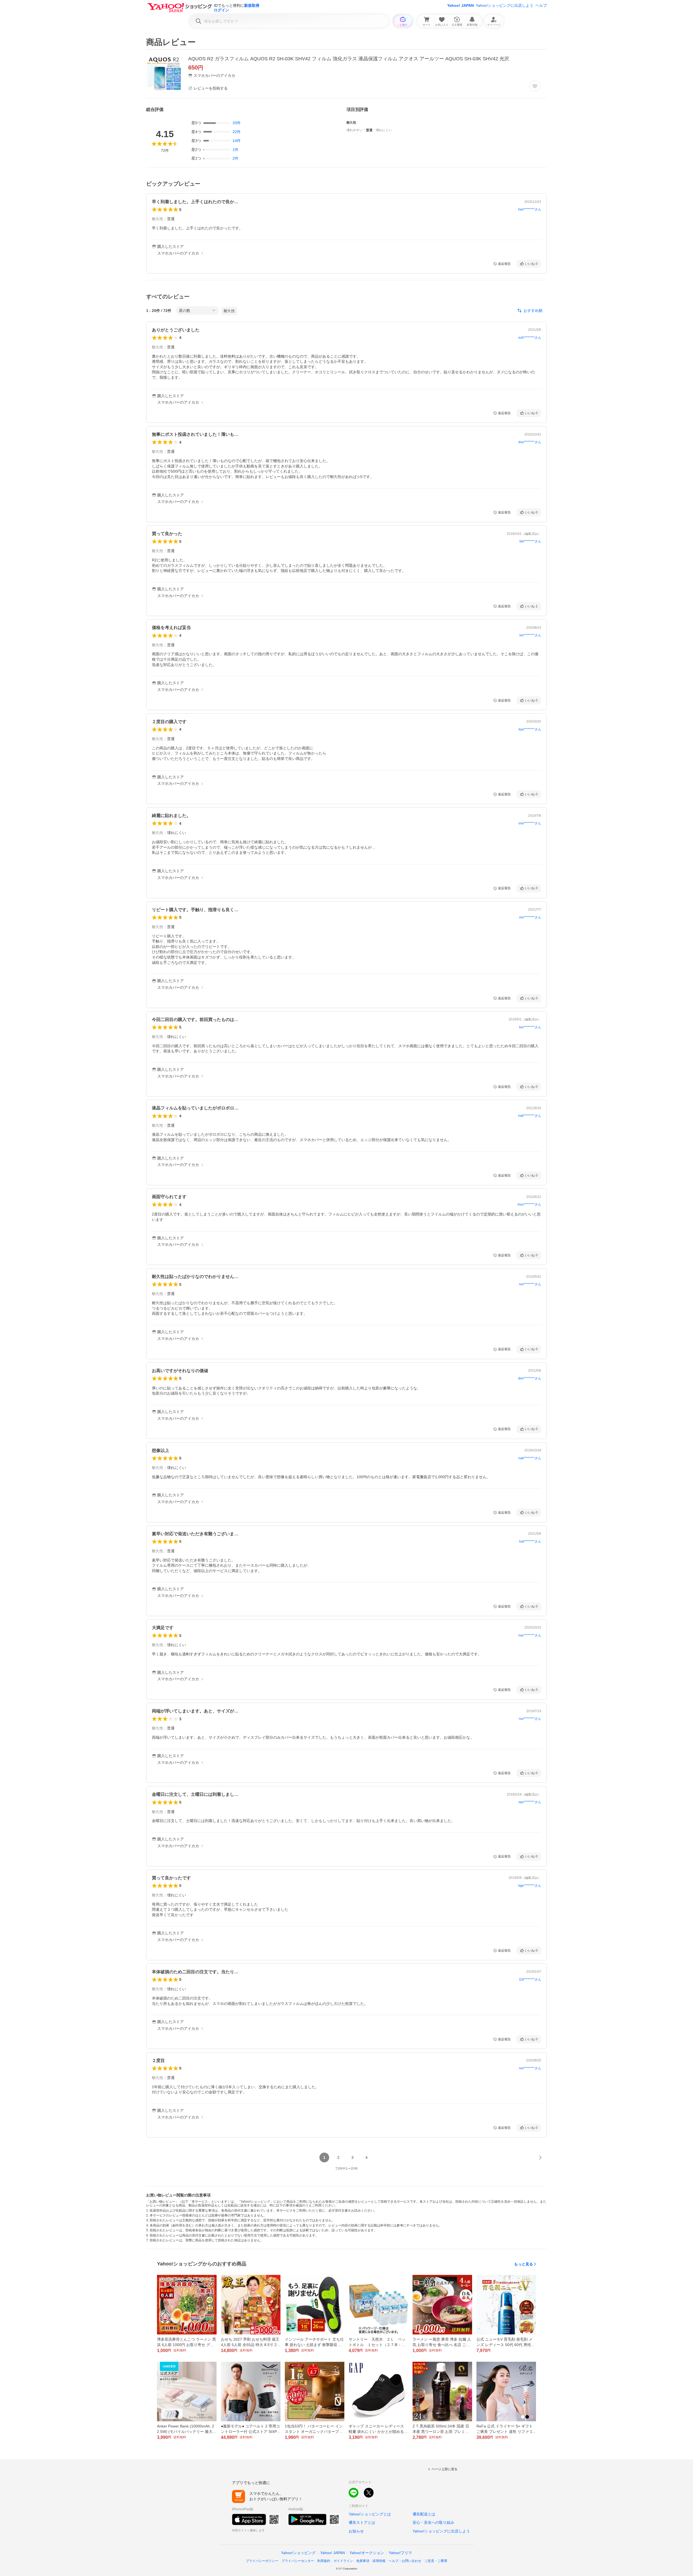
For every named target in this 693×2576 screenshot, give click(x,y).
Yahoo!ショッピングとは (370, 2514)
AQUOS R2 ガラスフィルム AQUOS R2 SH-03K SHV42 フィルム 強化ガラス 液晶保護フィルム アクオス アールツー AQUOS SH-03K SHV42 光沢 (349, 59)
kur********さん (530, 1027)
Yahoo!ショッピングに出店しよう (505, 5)
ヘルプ (541, 5)
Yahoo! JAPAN (460, 5)
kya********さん (530, 729)
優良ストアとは (362, 2522)
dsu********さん (530, 442)
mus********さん (529, 1204)
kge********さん (530, 1886)
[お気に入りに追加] (535, 86)
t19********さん (530, 1979)
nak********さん (530, 1458)
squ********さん (530, 1802)
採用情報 (379, 2561)
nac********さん (530, 1635)
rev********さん (530, 917)
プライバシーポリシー (262, 2561)
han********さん (530, 209)
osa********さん (530, 823)
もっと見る (524, 2264)
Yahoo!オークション (367, 2553)
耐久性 (229, 311)
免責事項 (363, 2561)
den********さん (530, 1378)
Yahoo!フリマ (400, 2553)
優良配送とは (424, 2514)
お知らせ (356, 2531)
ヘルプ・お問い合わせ (405, 2561)
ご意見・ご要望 (436, 2561)
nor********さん (530, 1284)
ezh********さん (530, 338)
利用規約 (324, 2561)
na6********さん (530, 1116)
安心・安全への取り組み (433, 2522)
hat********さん (530, 1541)
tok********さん (530, 541)
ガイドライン (343, 2561)
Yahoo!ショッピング (298, 2553)
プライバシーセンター (298, 2561)
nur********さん (530, 1719)
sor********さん (530, 635)
